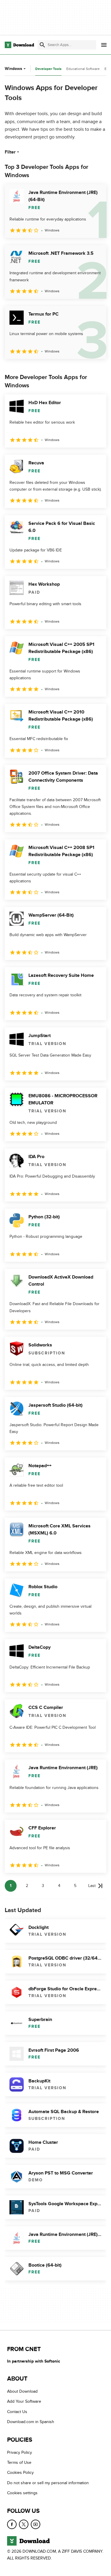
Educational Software (83, 69)
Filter (10, 152)
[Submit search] (42, 45)
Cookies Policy (20, 2473)
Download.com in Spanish (31, 2422)
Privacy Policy (20, 2452)
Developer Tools (48, 69)
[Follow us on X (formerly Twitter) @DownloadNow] (24, 2524)
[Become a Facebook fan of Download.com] (12, 2524)
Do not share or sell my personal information (48, 2483)
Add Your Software (24, 2402)
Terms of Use (19, 2462)
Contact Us (17, 2412)
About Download (22, 2392)
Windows (13, 69)
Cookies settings (22, 2493)
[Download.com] (19, 45)
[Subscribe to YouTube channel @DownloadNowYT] (36, 2524)
